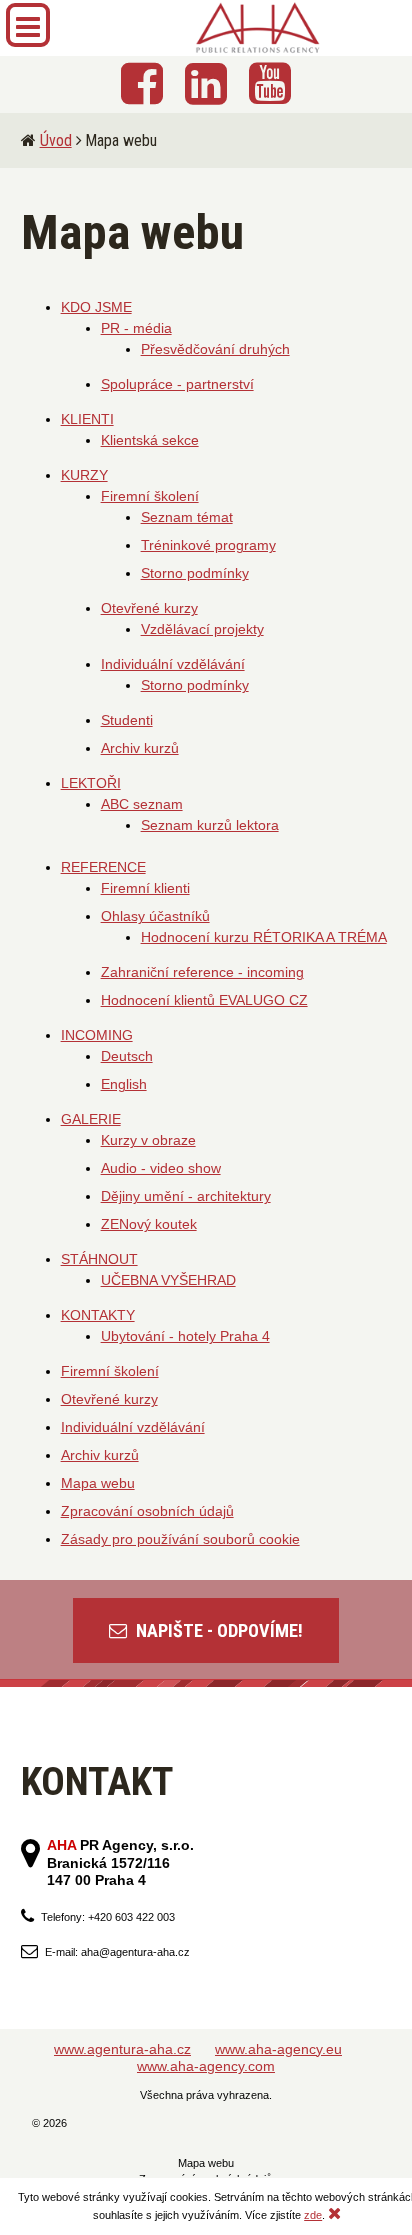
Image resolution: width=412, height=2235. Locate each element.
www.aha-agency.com (206, 2066)
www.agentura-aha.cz (122, 2049)
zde (313, 2215)
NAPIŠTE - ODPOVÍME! (217, 1630)
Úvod (56, 140)
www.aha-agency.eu (278, 2049)
